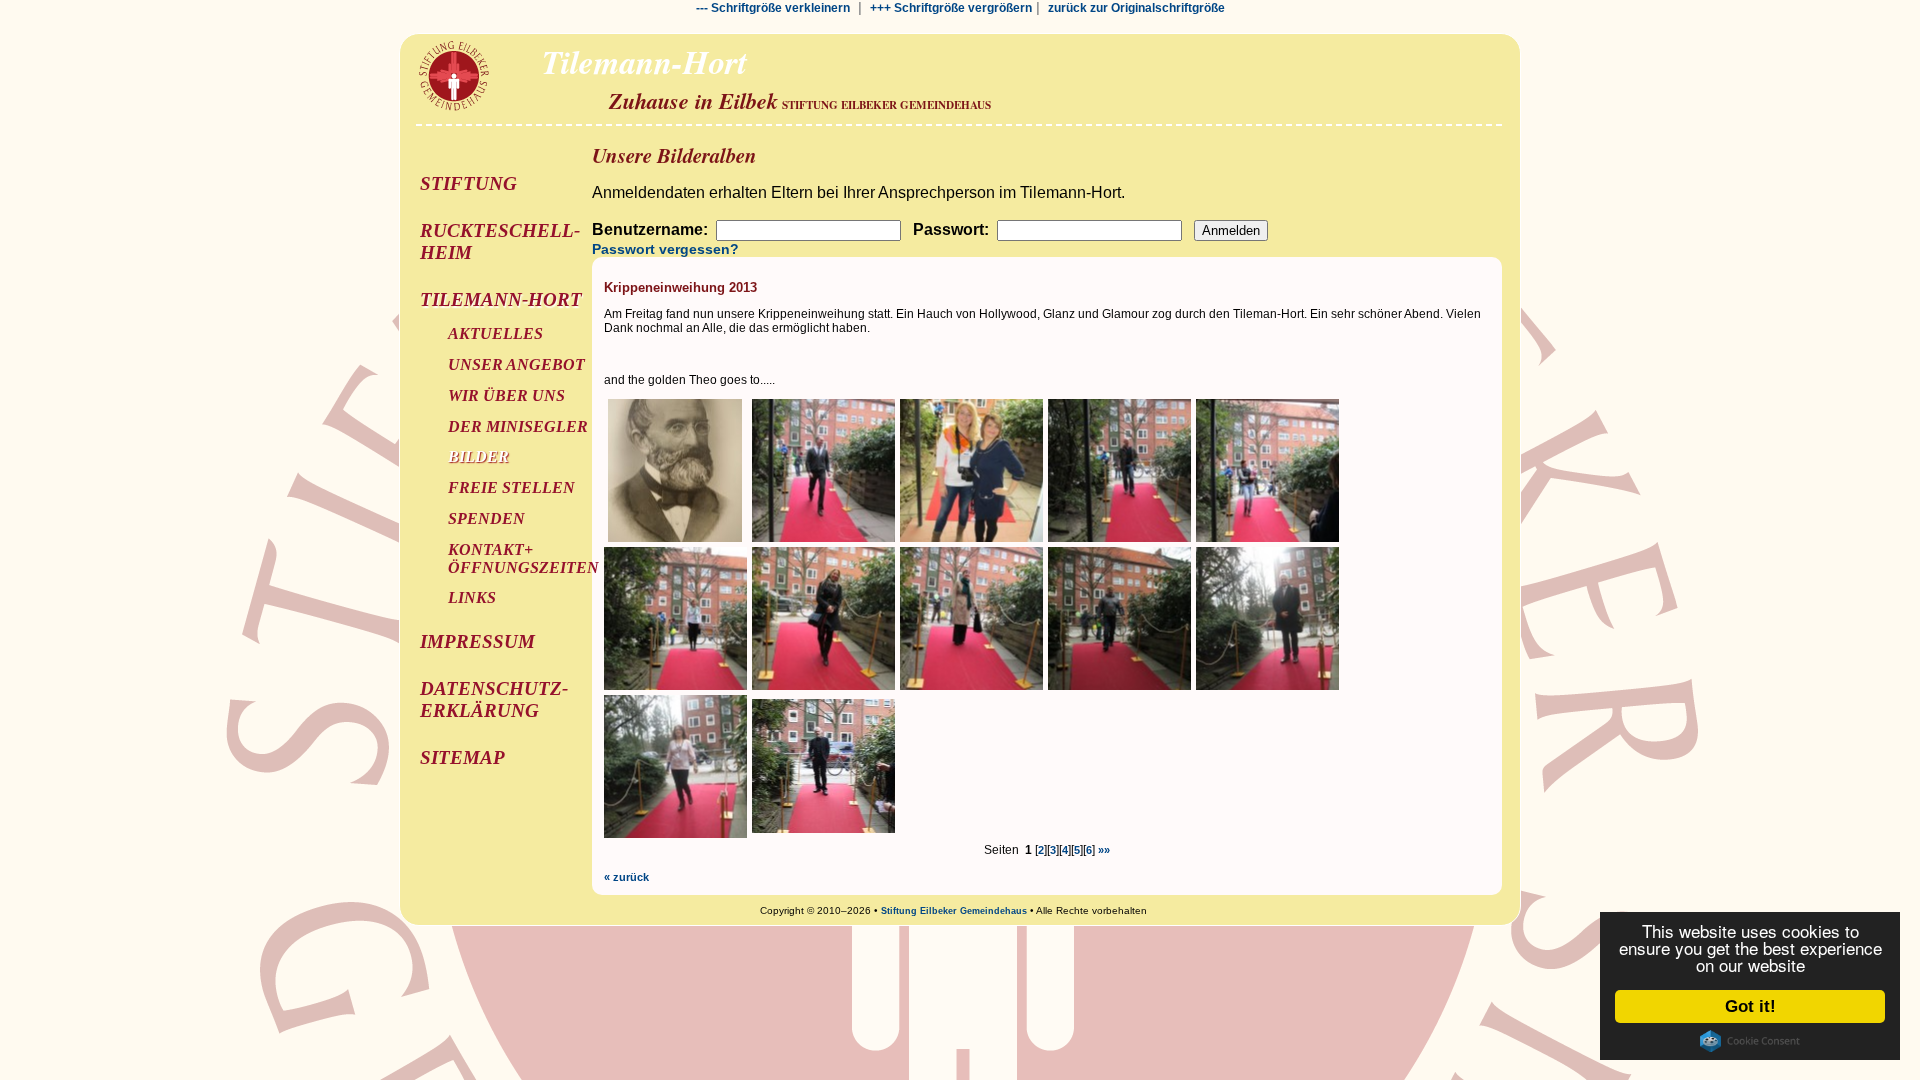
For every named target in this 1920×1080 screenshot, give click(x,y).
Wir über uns (506, 395)
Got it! (1750, 1006)
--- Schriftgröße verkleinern (773, 8)
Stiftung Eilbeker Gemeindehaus (954, 911)
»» (1104, 850)
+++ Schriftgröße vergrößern (951, 8)
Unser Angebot (516, 364)
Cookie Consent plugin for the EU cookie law (1750, 1041)
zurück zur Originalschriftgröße (1136, 8)
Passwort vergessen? (665, 249)
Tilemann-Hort (501, 299)
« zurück (626, 877)
